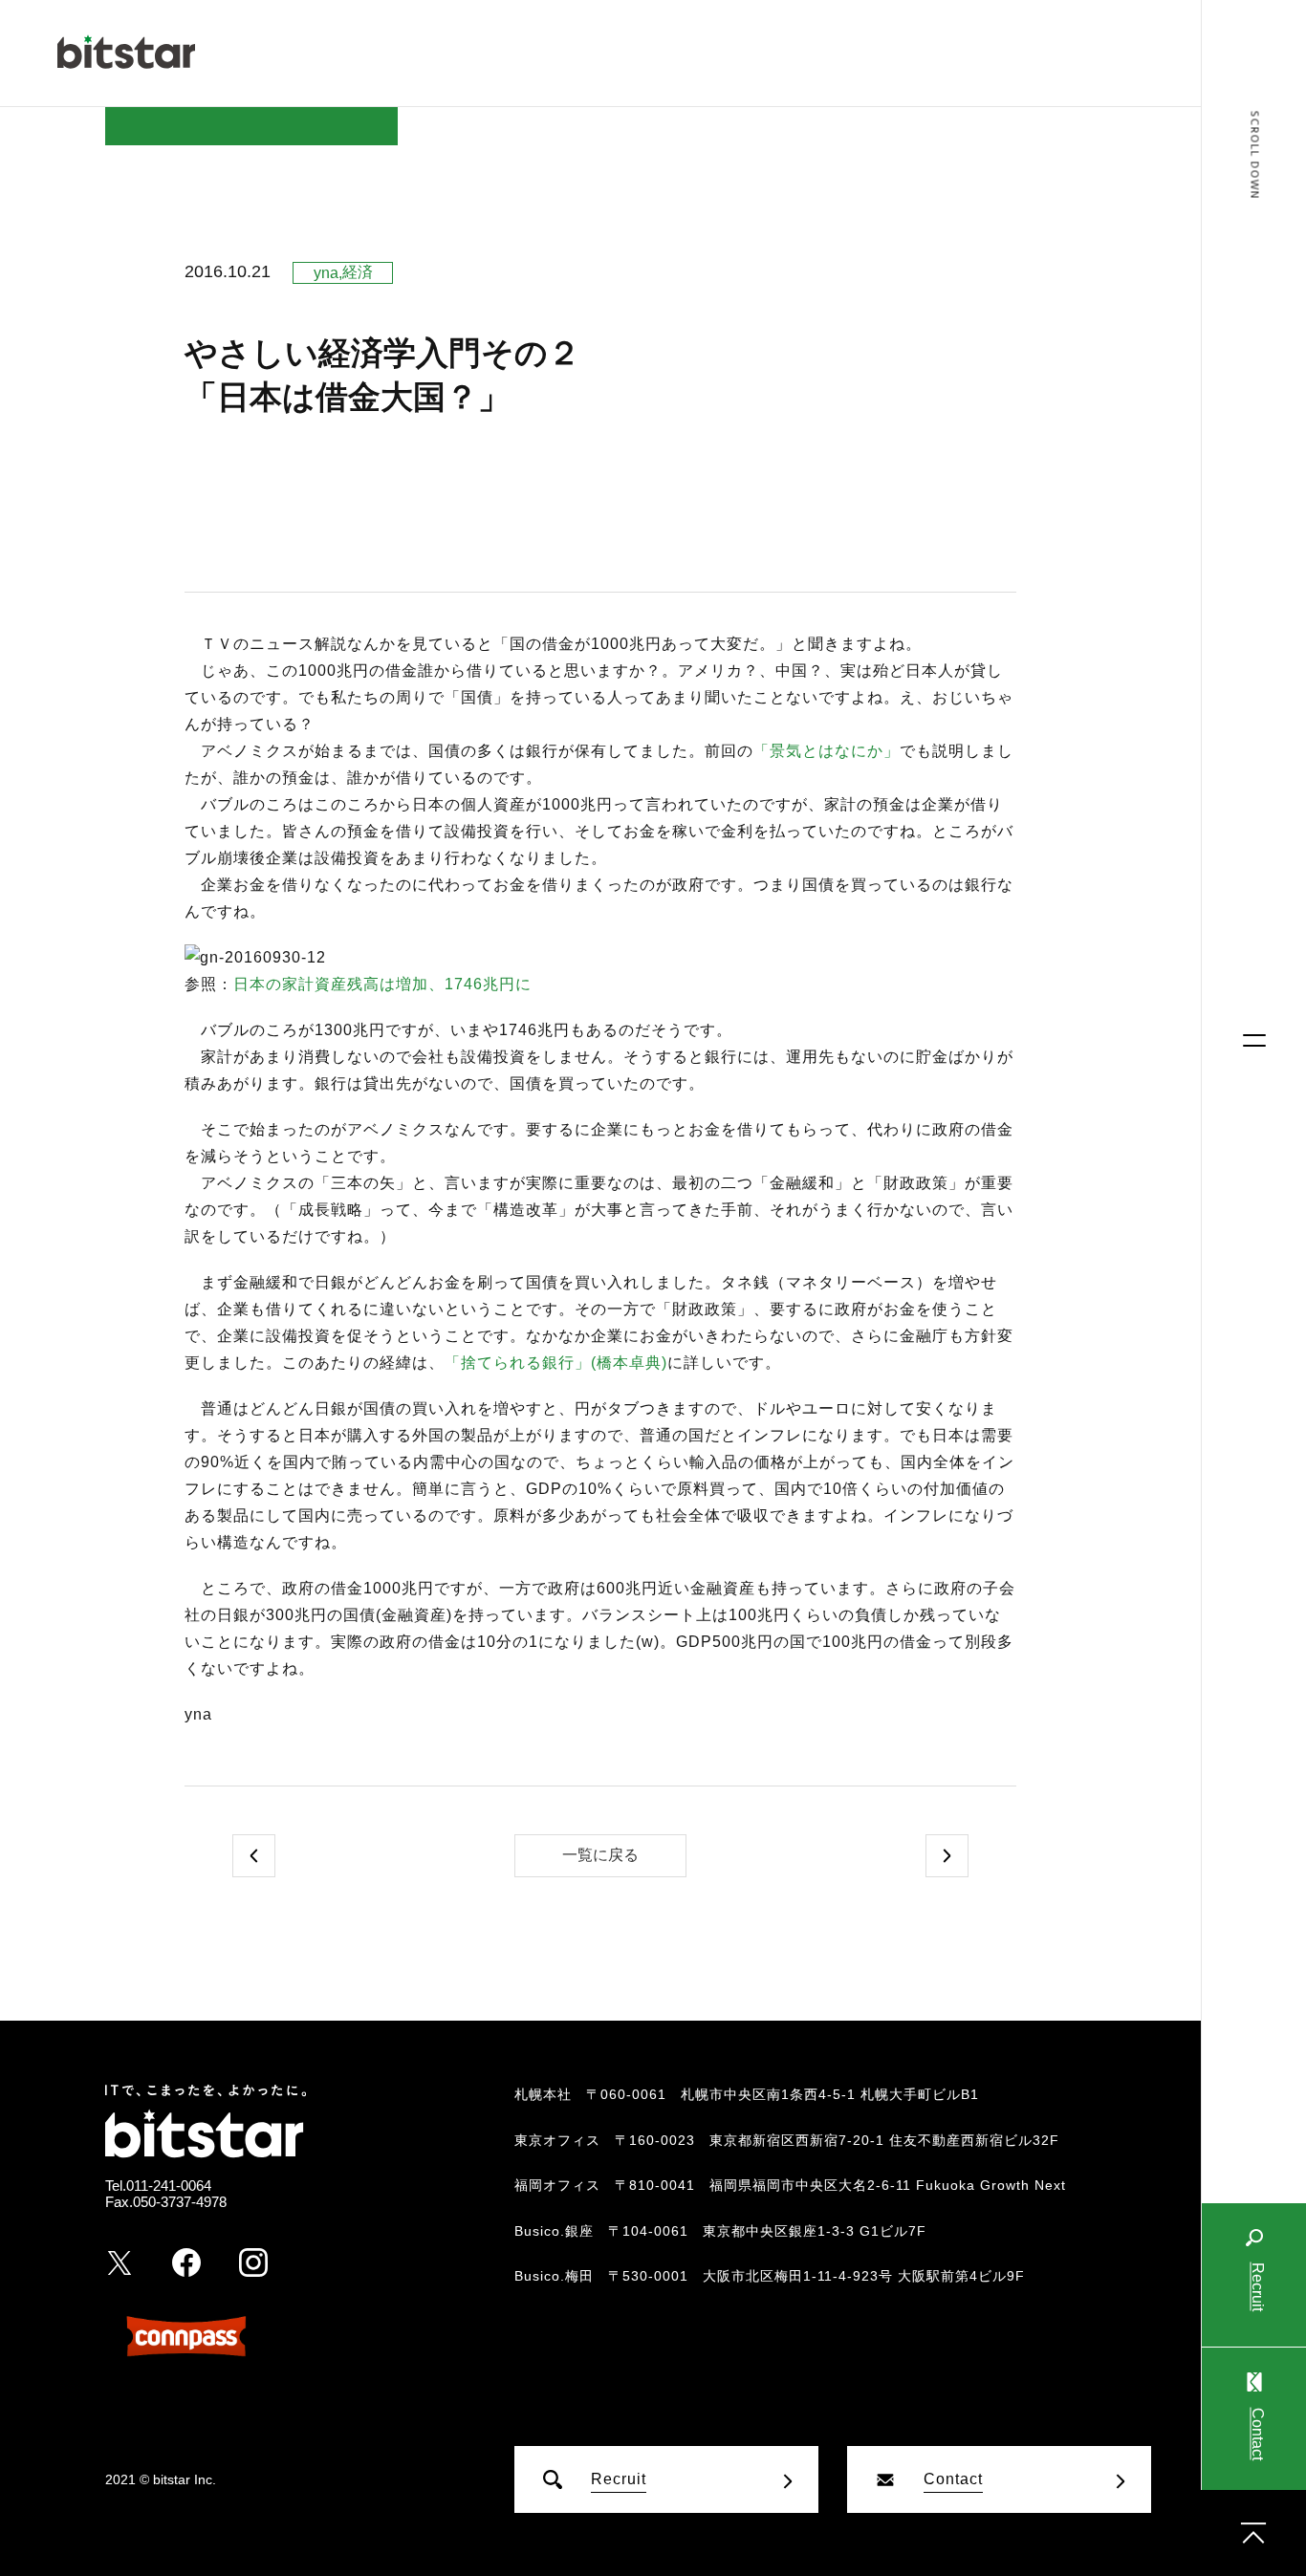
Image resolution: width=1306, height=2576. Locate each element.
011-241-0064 (169, 2186)
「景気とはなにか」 (827, 751)
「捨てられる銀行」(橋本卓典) (556, 1363)
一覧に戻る (600, 1855)
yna (326, 273)
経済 (358, 272)
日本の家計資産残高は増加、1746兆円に (382, 984)
